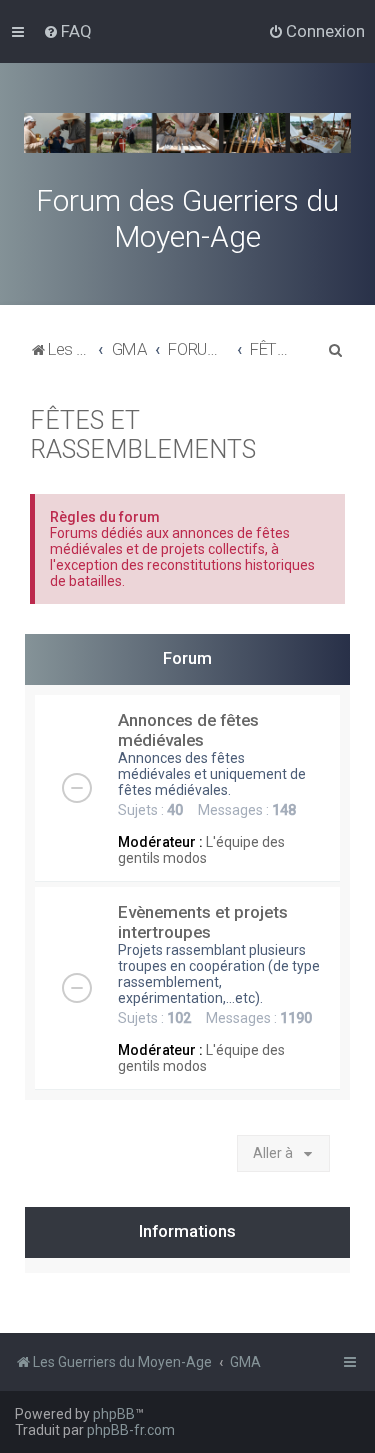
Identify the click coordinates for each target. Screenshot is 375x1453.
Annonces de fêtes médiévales (188, 730)
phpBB (114, 1414)
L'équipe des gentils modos (201, 850)
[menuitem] (67, 31)
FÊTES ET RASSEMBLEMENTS (143, 435)
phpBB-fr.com (131, 1430)
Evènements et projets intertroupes (203, 922)
